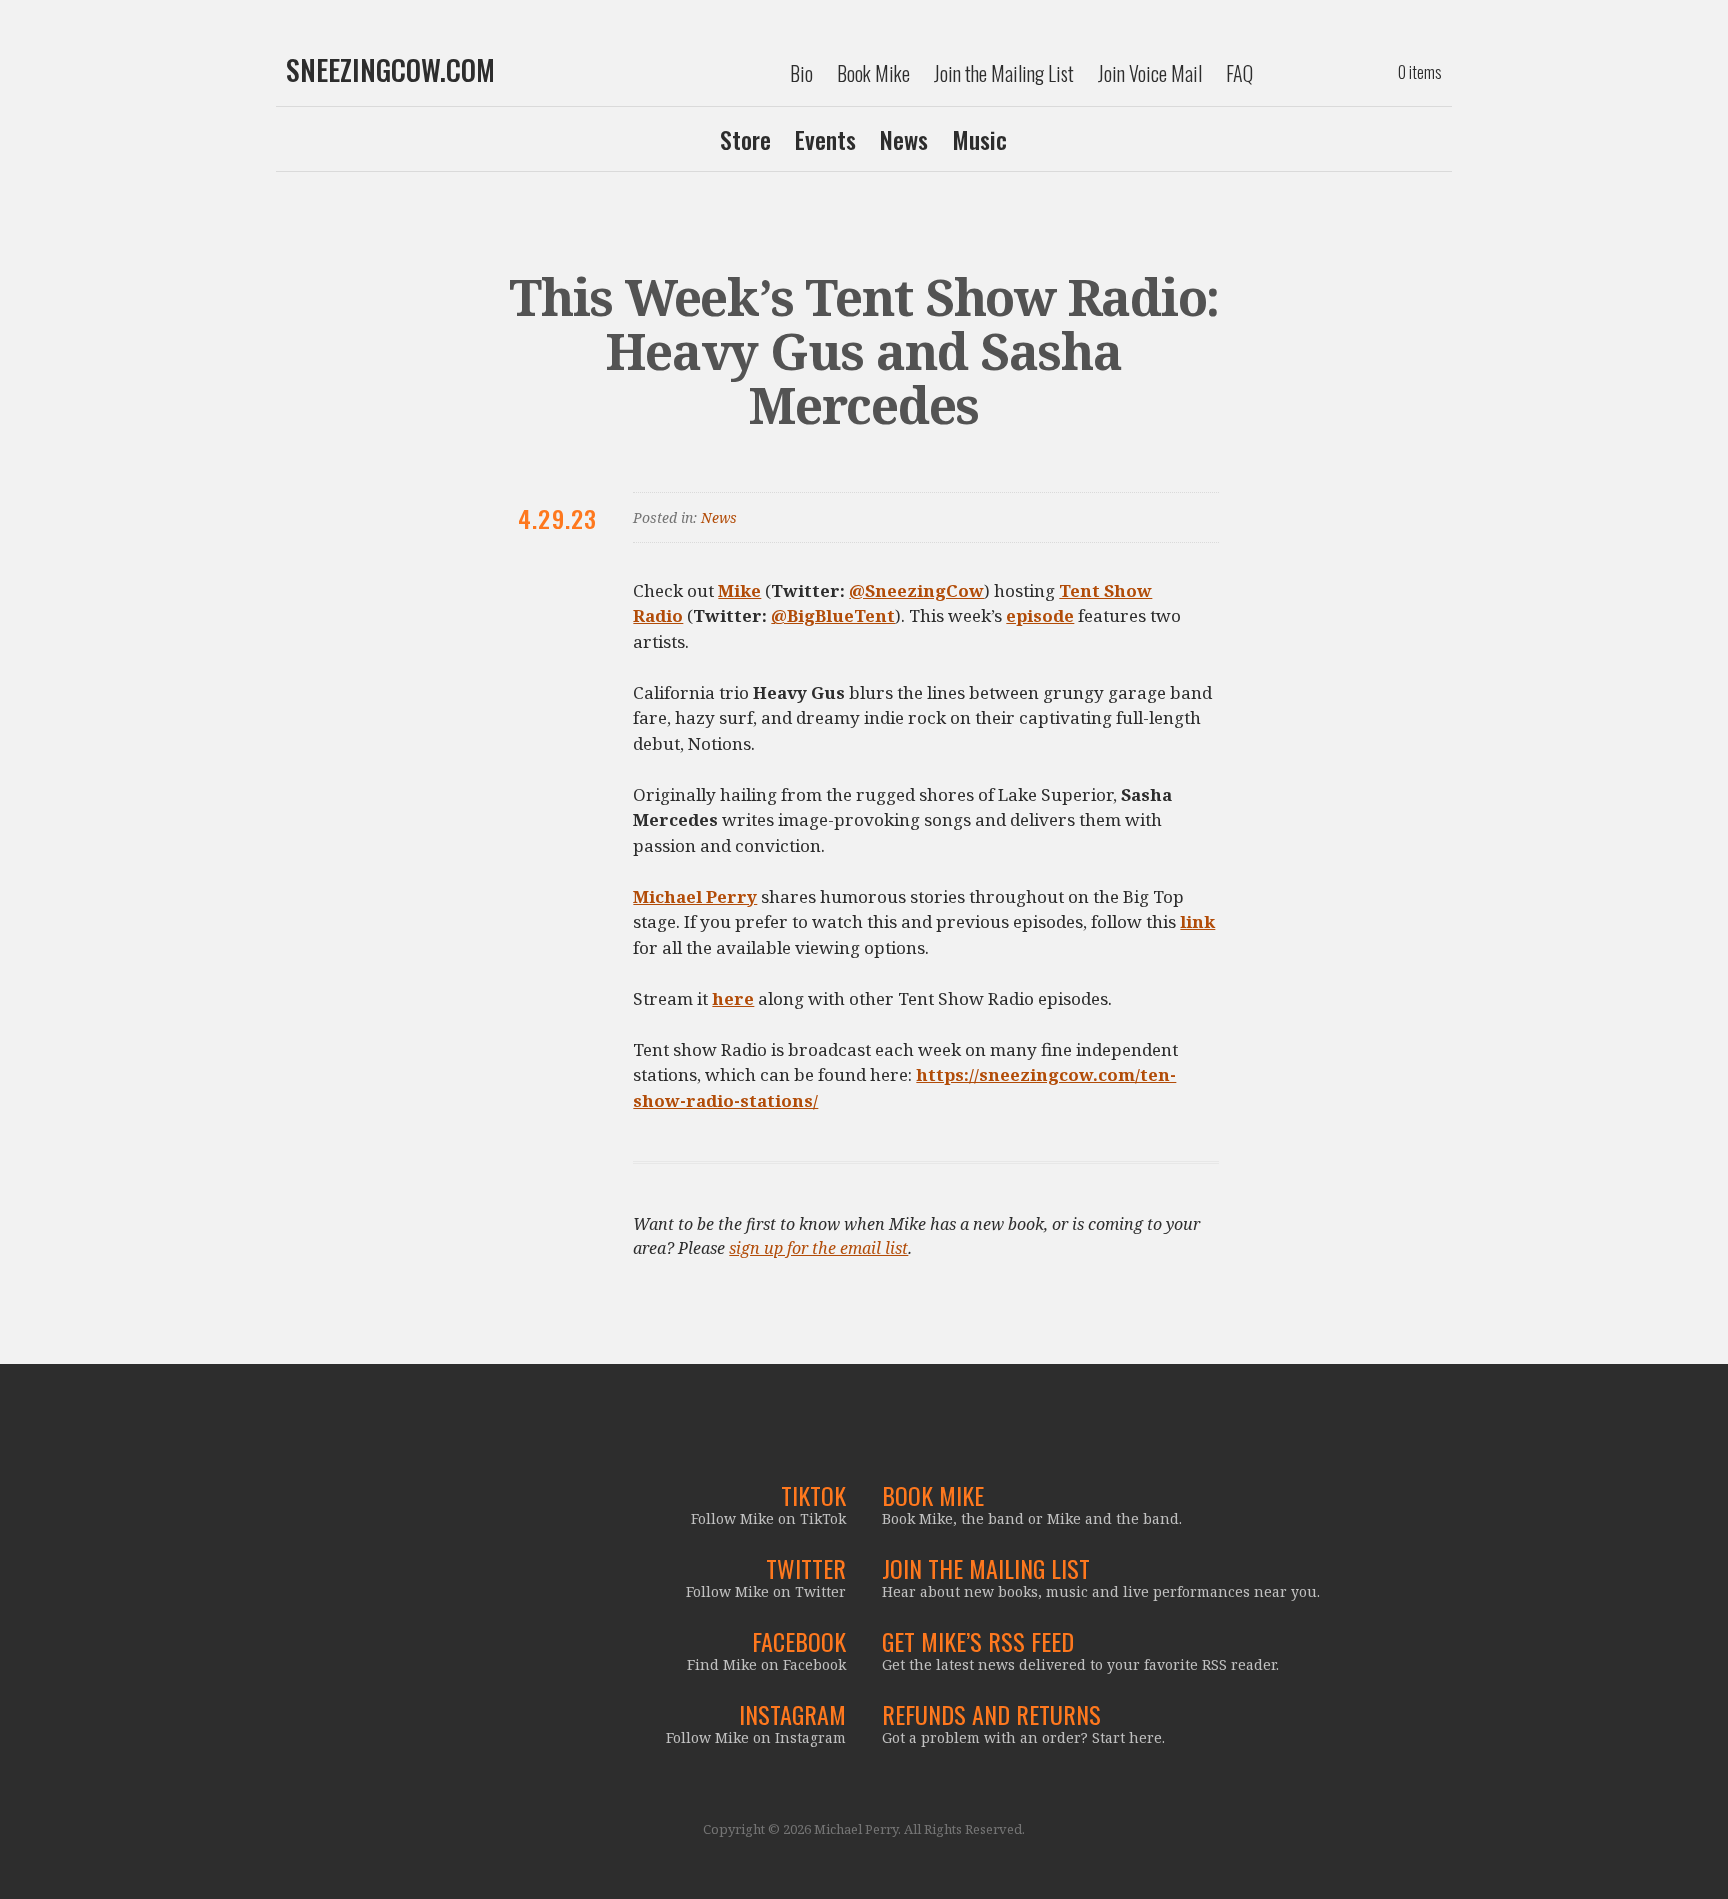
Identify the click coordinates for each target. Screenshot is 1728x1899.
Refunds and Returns (991, 1714)
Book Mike (873, 73)
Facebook (799, 1641)
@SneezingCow (916, 590)
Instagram (792, 1714)
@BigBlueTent (833, 615)
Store (745, 139)
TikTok (813, 1495)
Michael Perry (695, 896)
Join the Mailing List (1004, 73)
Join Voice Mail (1150, 73)
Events (825, 139)
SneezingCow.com (390, 70)
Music (979, 139)
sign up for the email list (818, 1248)
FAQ (1239, 73)
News (904, 139)
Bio (801, 73)
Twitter (806, 1568)
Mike (739, 590)
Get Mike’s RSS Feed (978, 1641)
